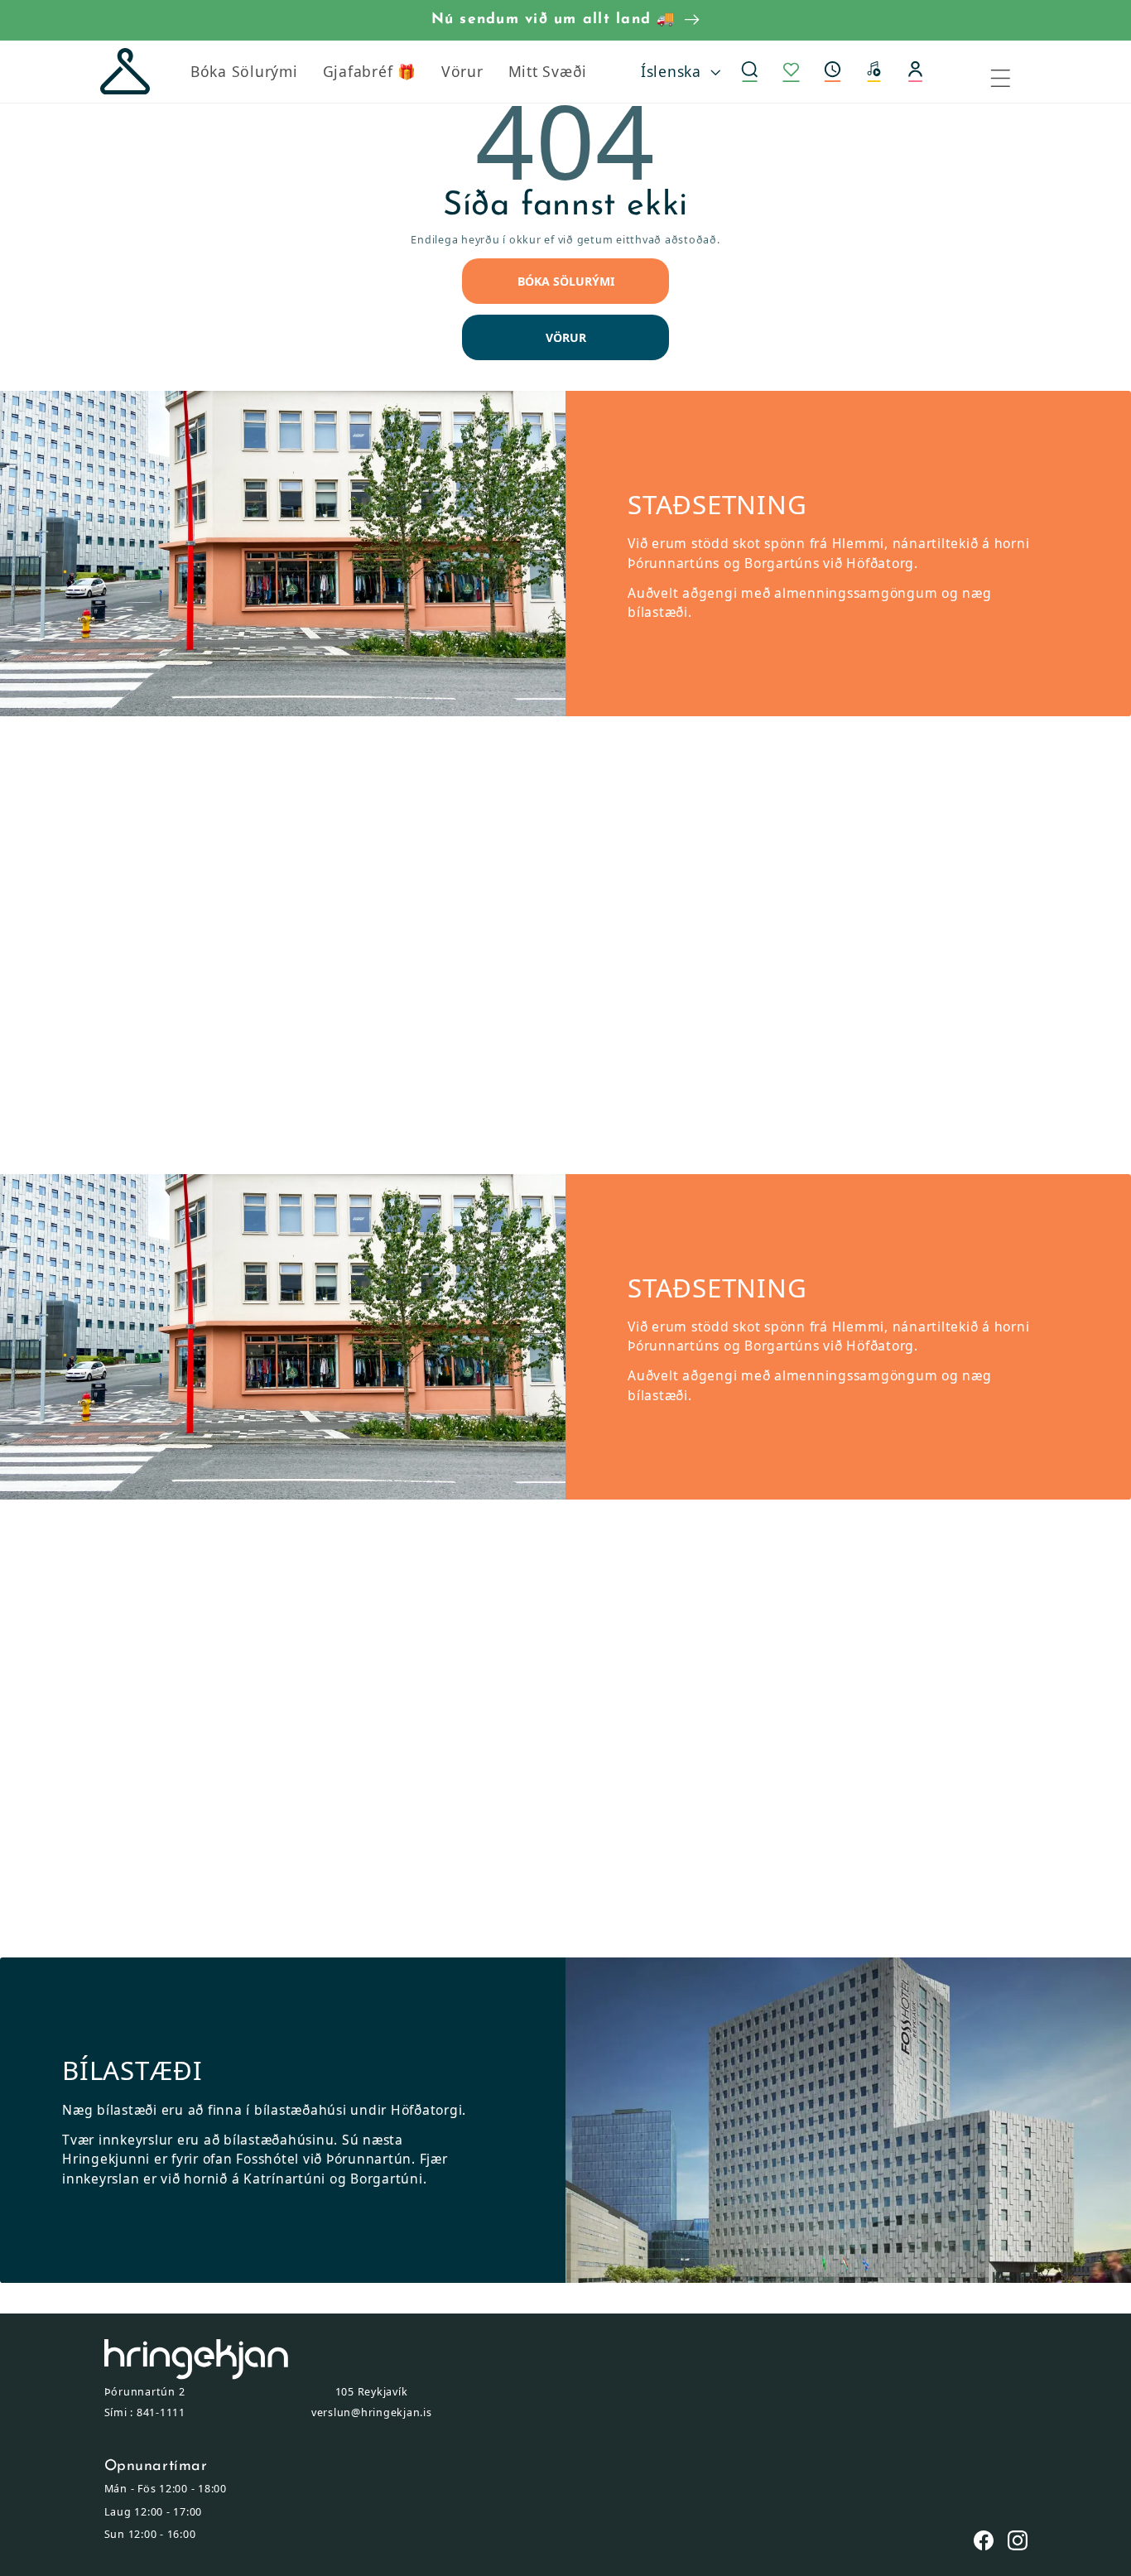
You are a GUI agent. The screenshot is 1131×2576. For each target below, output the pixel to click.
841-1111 (161, 2412)
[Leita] (750, 72)
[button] (833, 72)
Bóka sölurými (566, 281)
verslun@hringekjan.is (372, 2412)
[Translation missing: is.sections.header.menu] (1011, 72)
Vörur (566, 337)
